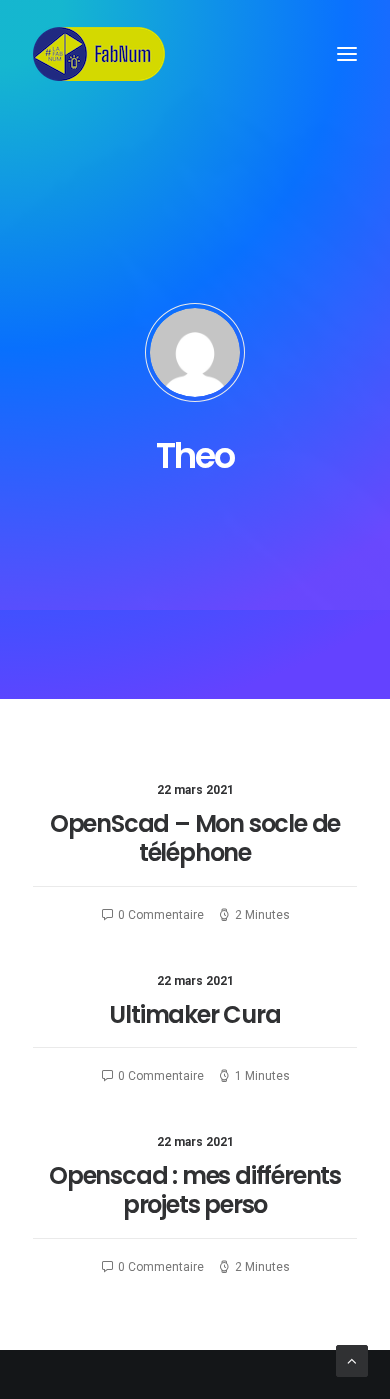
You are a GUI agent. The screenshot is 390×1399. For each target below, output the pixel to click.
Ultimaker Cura (194, 1014)
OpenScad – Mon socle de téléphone (195, 838)
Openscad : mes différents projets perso (195, 1190)
